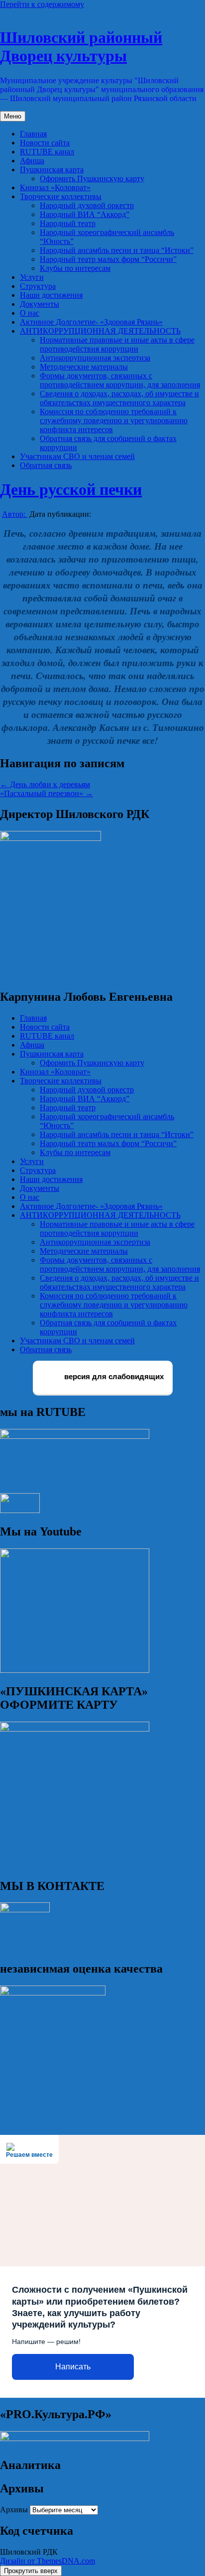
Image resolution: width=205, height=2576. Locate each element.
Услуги (32, 277)
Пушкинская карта (52, 170)
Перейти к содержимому (42, 4)
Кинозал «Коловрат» (55, 187)
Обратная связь (46, 465)
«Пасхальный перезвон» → (47, 793)
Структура (38, 286)
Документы (40, 304)
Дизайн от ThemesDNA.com (48, 2561)
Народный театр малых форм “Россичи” (108, 259)
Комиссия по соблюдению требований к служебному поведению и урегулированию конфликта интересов (114, 420)
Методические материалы (84, 367)
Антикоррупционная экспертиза (95, 358)
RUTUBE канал (47, 152)
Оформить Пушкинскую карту (92, 178)
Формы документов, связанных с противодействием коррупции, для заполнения (120, 380)
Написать (73, 2367)
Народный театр (68, 223)
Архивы (14, 2510)
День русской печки (71, 489)
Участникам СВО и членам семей (77, 456)
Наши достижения (51, 295)
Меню (13, 116)
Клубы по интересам (75, 268)
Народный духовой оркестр (87, 205)
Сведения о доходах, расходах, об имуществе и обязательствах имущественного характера (119, 398)
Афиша (32, 161)
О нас (30, 313)
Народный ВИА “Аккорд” (85, 214)
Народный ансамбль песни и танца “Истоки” (117, 250)
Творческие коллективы (61, 196)
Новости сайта (45, 143)
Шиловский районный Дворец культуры (81, 47)
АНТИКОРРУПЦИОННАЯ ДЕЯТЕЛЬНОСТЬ (100, 331)
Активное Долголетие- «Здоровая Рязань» (91, 322)
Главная (33, 134)
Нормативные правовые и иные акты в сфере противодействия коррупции (117, 344)
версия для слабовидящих (113, 1377)
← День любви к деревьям (45, 784)
